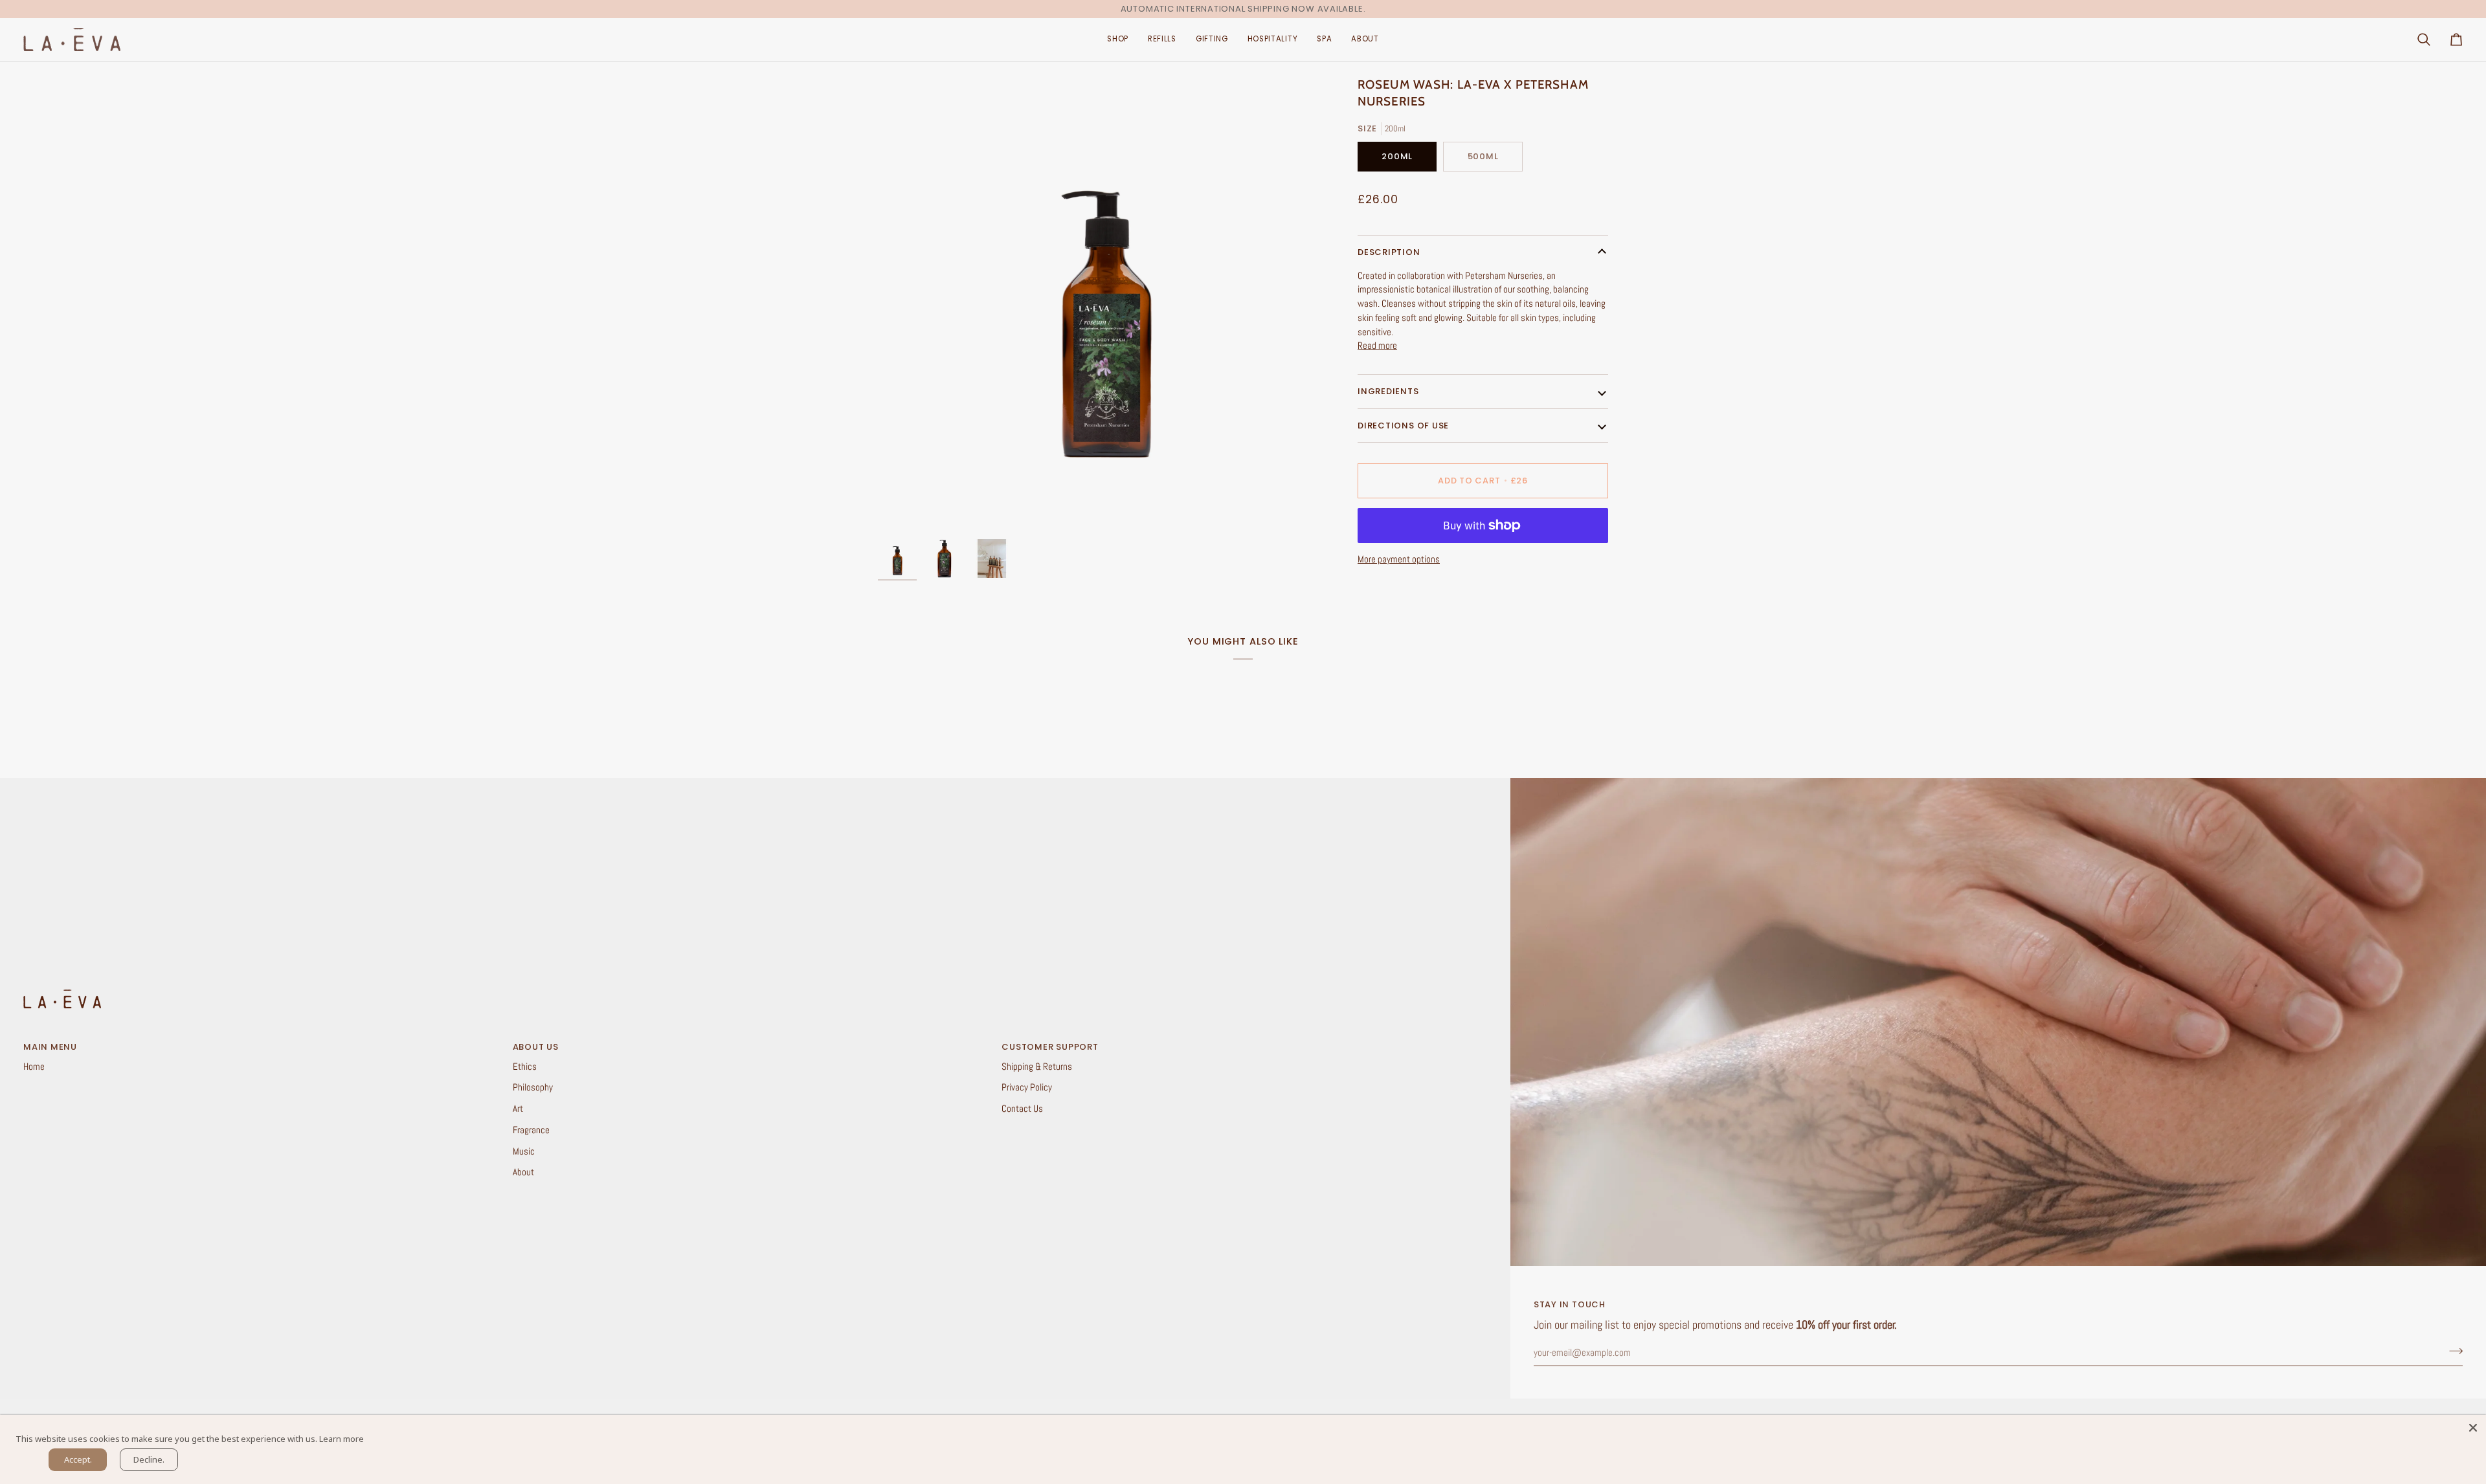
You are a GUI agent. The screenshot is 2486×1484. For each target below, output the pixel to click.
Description (1389, 252)
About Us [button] (536, 1047)
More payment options (1399, 559)
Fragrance (531, 1130)
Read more (1377, 346)
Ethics (525, 1067)
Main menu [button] (50, 1047)
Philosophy (533, 1087)
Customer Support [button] (1050, 1047)
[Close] (2473, 1428)
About (523, 1172)
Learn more (342, 1439)
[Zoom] (1106, 305)
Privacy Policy (1027, 1087)
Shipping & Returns (1037, 1067)
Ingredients (1388, 391)
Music (524, 1151)
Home (34, 1067)
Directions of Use (1403, 426)
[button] (1118, 40)
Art (518, 1109)
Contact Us (1022, 1109)
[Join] (2452, 1351)
